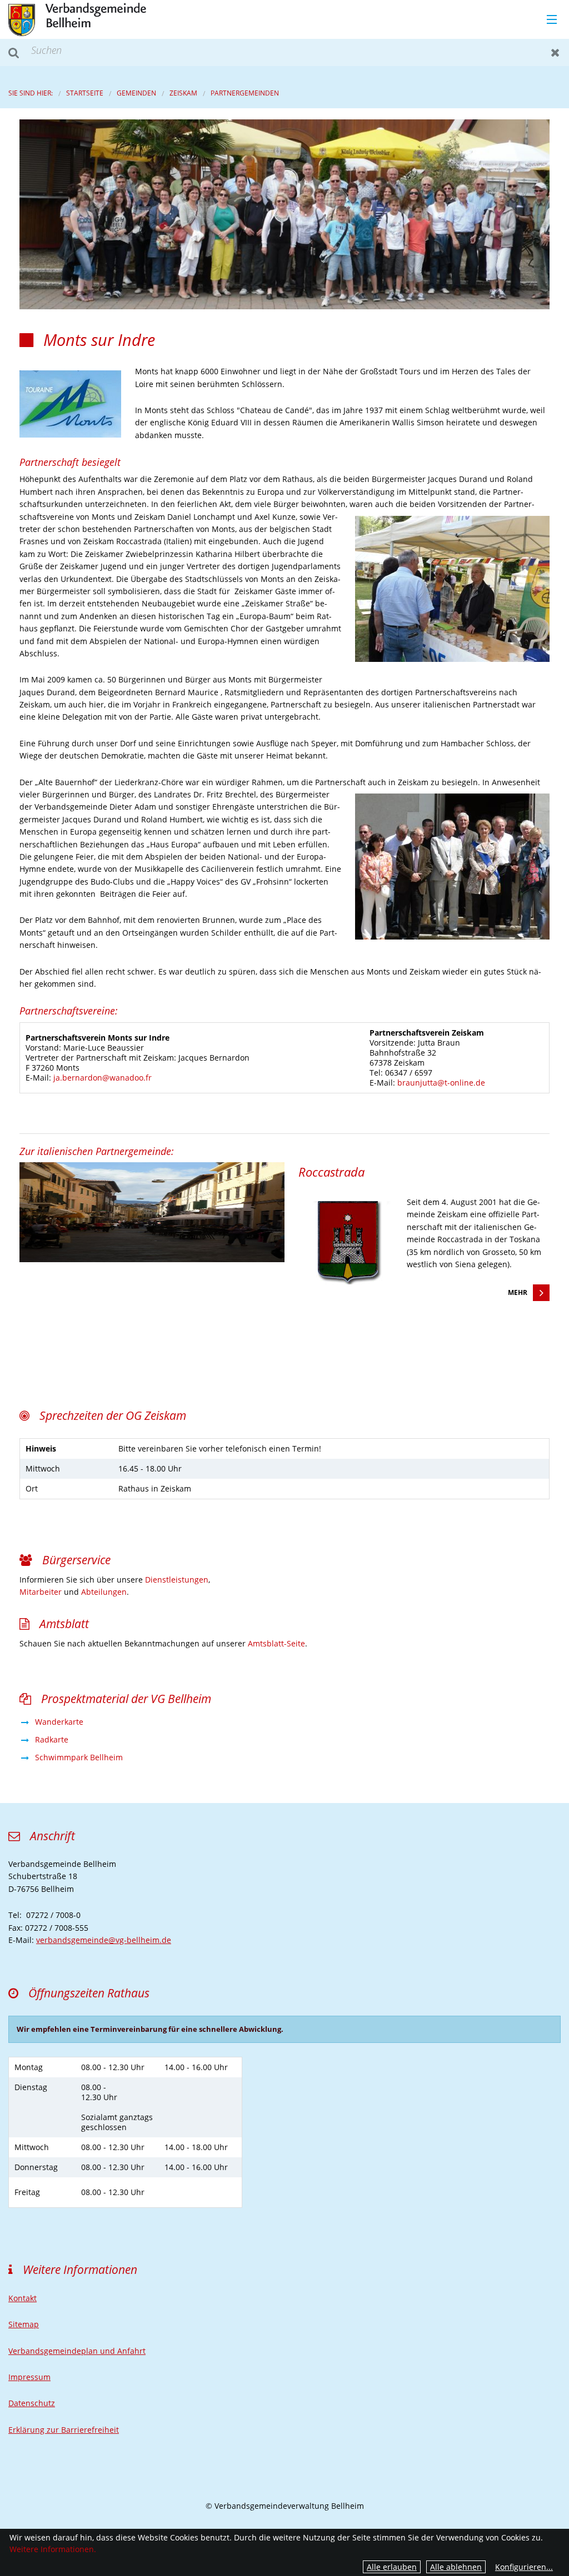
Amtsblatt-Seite (276, 1643)
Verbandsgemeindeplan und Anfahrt (77, 2351)
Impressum (29, 2377)
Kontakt (23, 2298)
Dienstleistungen (177, 1580)
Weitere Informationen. (53, 2549)
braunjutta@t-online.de (441, 1083)
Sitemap (24, 2324)
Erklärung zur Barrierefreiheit (64, 2430)
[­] (548, 20)
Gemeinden (136, 93)
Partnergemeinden (245, 93)
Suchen (14, 52)
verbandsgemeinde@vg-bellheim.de (104, 1940)
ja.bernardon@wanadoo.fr (103, 1078)
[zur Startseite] (77, 19)
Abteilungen (104, 1592)
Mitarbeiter (41, 1592)
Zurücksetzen (555, 52)
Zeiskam (183, 93)
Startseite (85, 93)
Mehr (518, 1292)
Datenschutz (32, 2403)
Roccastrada (331, 1172)
